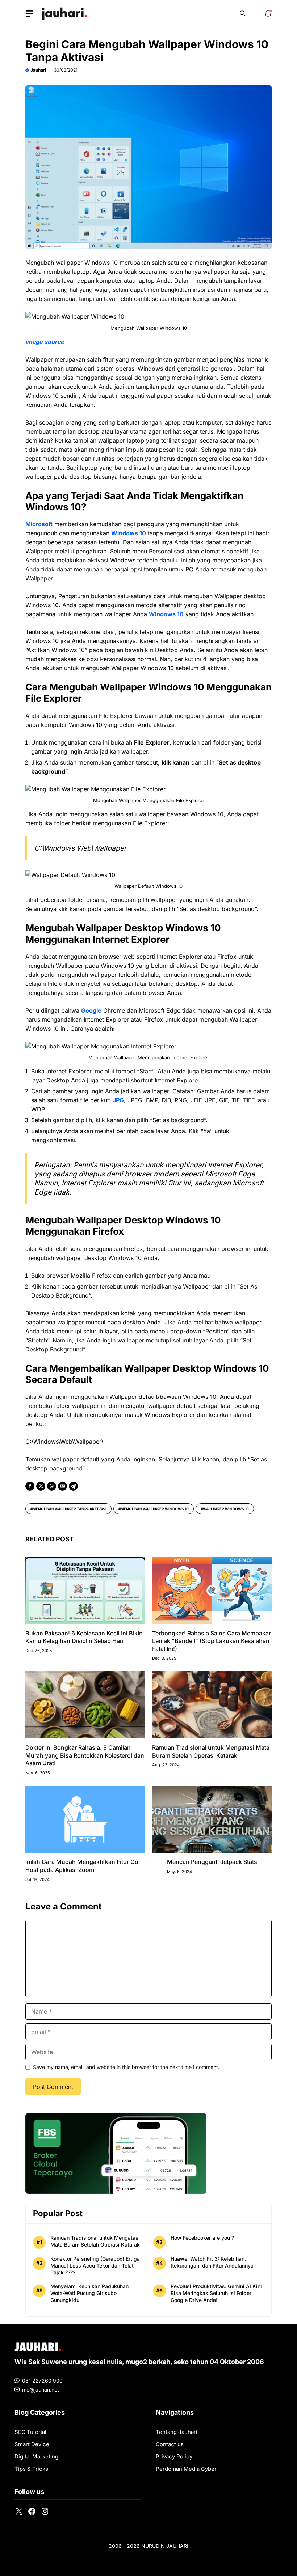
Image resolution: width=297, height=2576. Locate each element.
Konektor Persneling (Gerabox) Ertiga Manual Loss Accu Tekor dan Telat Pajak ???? (95, 2266)
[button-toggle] (29, 14)
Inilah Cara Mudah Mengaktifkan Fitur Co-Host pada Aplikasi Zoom (83, 1866)
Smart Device (32, 2444)
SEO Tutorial (30, 2432)
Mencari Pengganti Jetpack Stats (212, 1862)
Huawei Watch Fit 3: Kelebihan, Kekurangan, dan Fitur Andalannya (212, 2262)
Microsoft (39, 524)
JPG (118, 1100)
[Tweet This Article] (41, 1486)
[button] (243, 13)
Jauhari (38, 70)
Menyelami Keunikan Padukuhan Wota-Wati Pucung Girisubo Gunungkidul (89, 2293)
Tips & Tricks (31, 2469)
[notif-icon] (268, 14)
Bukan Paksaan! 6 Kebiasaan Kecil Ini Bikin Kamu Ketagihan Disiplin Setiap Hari (84, 1637)
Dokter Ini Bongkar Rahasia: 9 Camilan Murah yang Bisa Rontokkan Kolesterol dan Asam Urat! (85, 1755)
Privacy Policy (174, 2456)
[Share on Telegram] (73, 1486)
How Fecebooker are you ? (202, 2238)
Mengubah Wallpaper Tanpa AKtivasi (70, 1509)
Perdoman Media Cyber (186, 2469)
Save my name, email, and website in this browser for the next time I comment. (126, 2067)
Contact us (170, 2444)
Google (91, 1010)
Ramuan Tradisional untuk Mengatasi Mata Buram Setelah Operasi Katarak (211, 1751)
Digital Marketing (36, 2456)
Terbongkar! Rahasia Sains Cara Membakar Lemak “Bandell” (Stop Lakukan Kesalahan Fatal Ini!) (212, 1641)
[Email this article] (62, 1486)
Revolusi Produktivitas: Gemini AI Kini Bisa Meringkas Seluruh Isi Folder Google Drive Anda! (216, 2293)
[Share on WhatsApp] (52, 1486)
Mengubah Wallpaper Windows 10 (155, 1509)
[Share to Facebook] (30, 1486)
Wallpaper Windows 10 (226, 1509)
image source (45, 342)
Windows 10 (129, 533)
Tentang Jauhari (177, 2432)
